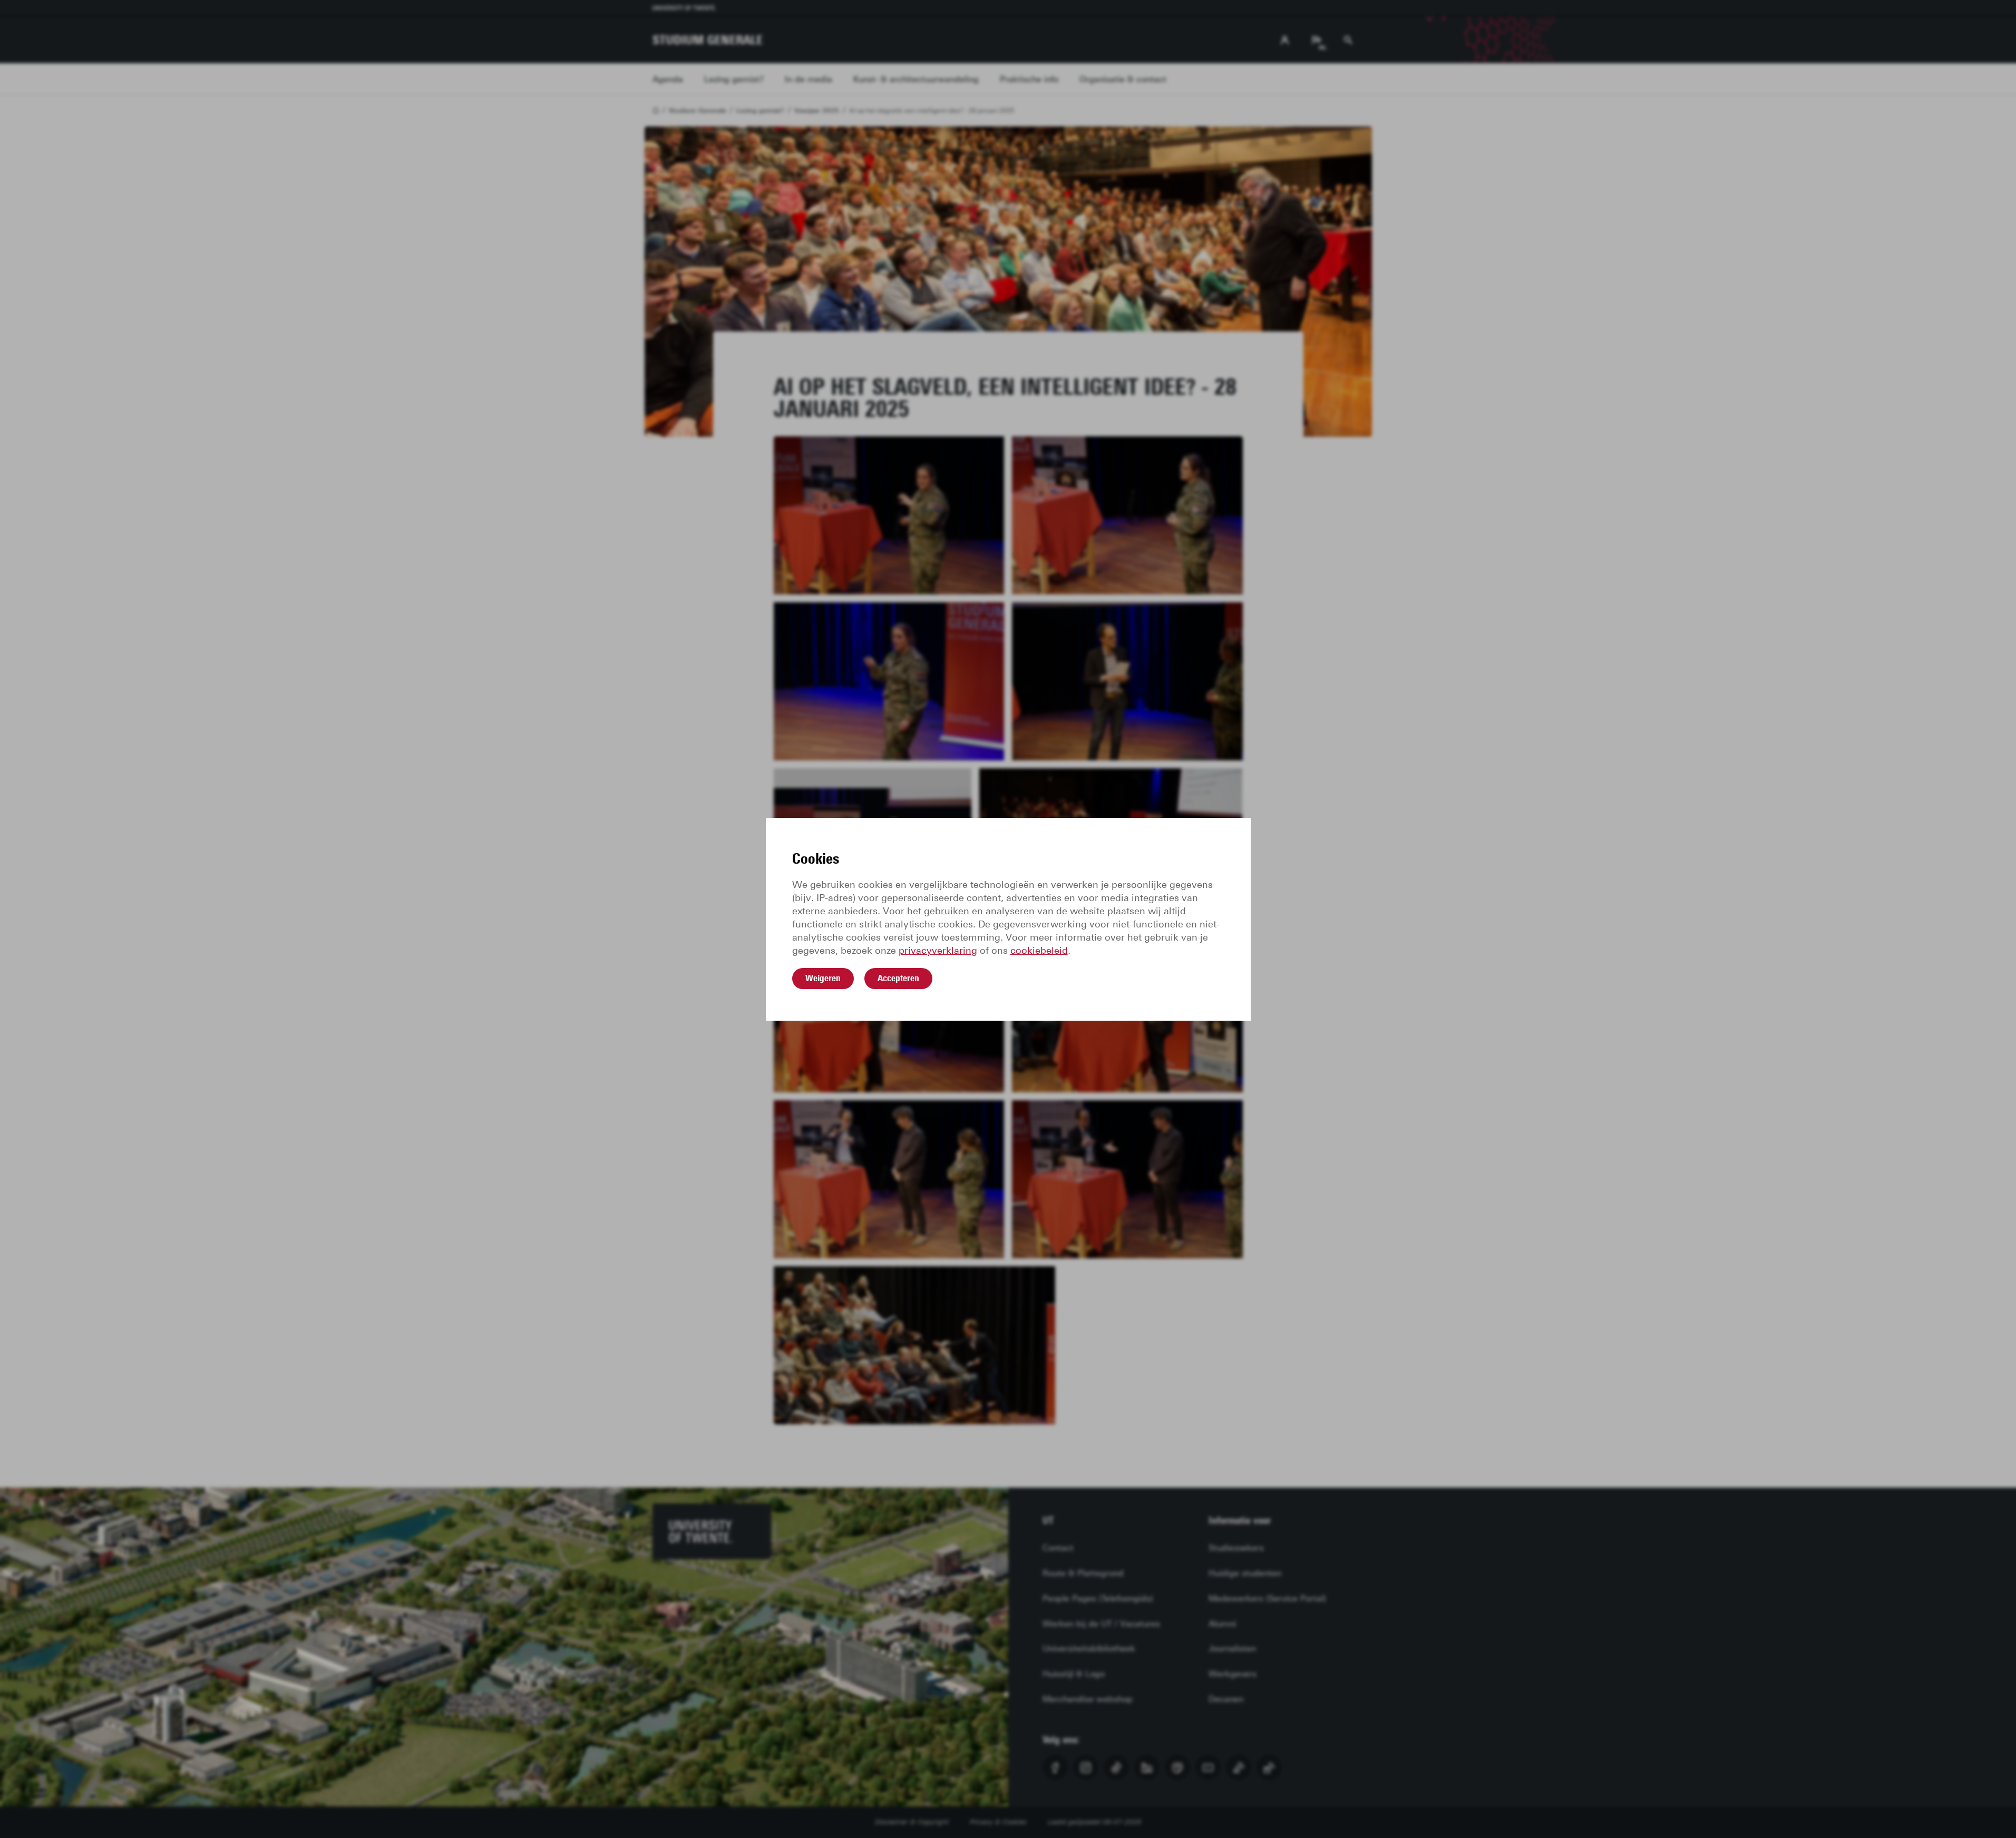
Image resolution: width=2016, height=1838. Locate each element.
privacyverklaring (938, 951)
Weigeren (823, 978)
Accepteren (898, 978)
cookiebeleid (1039, 951)
